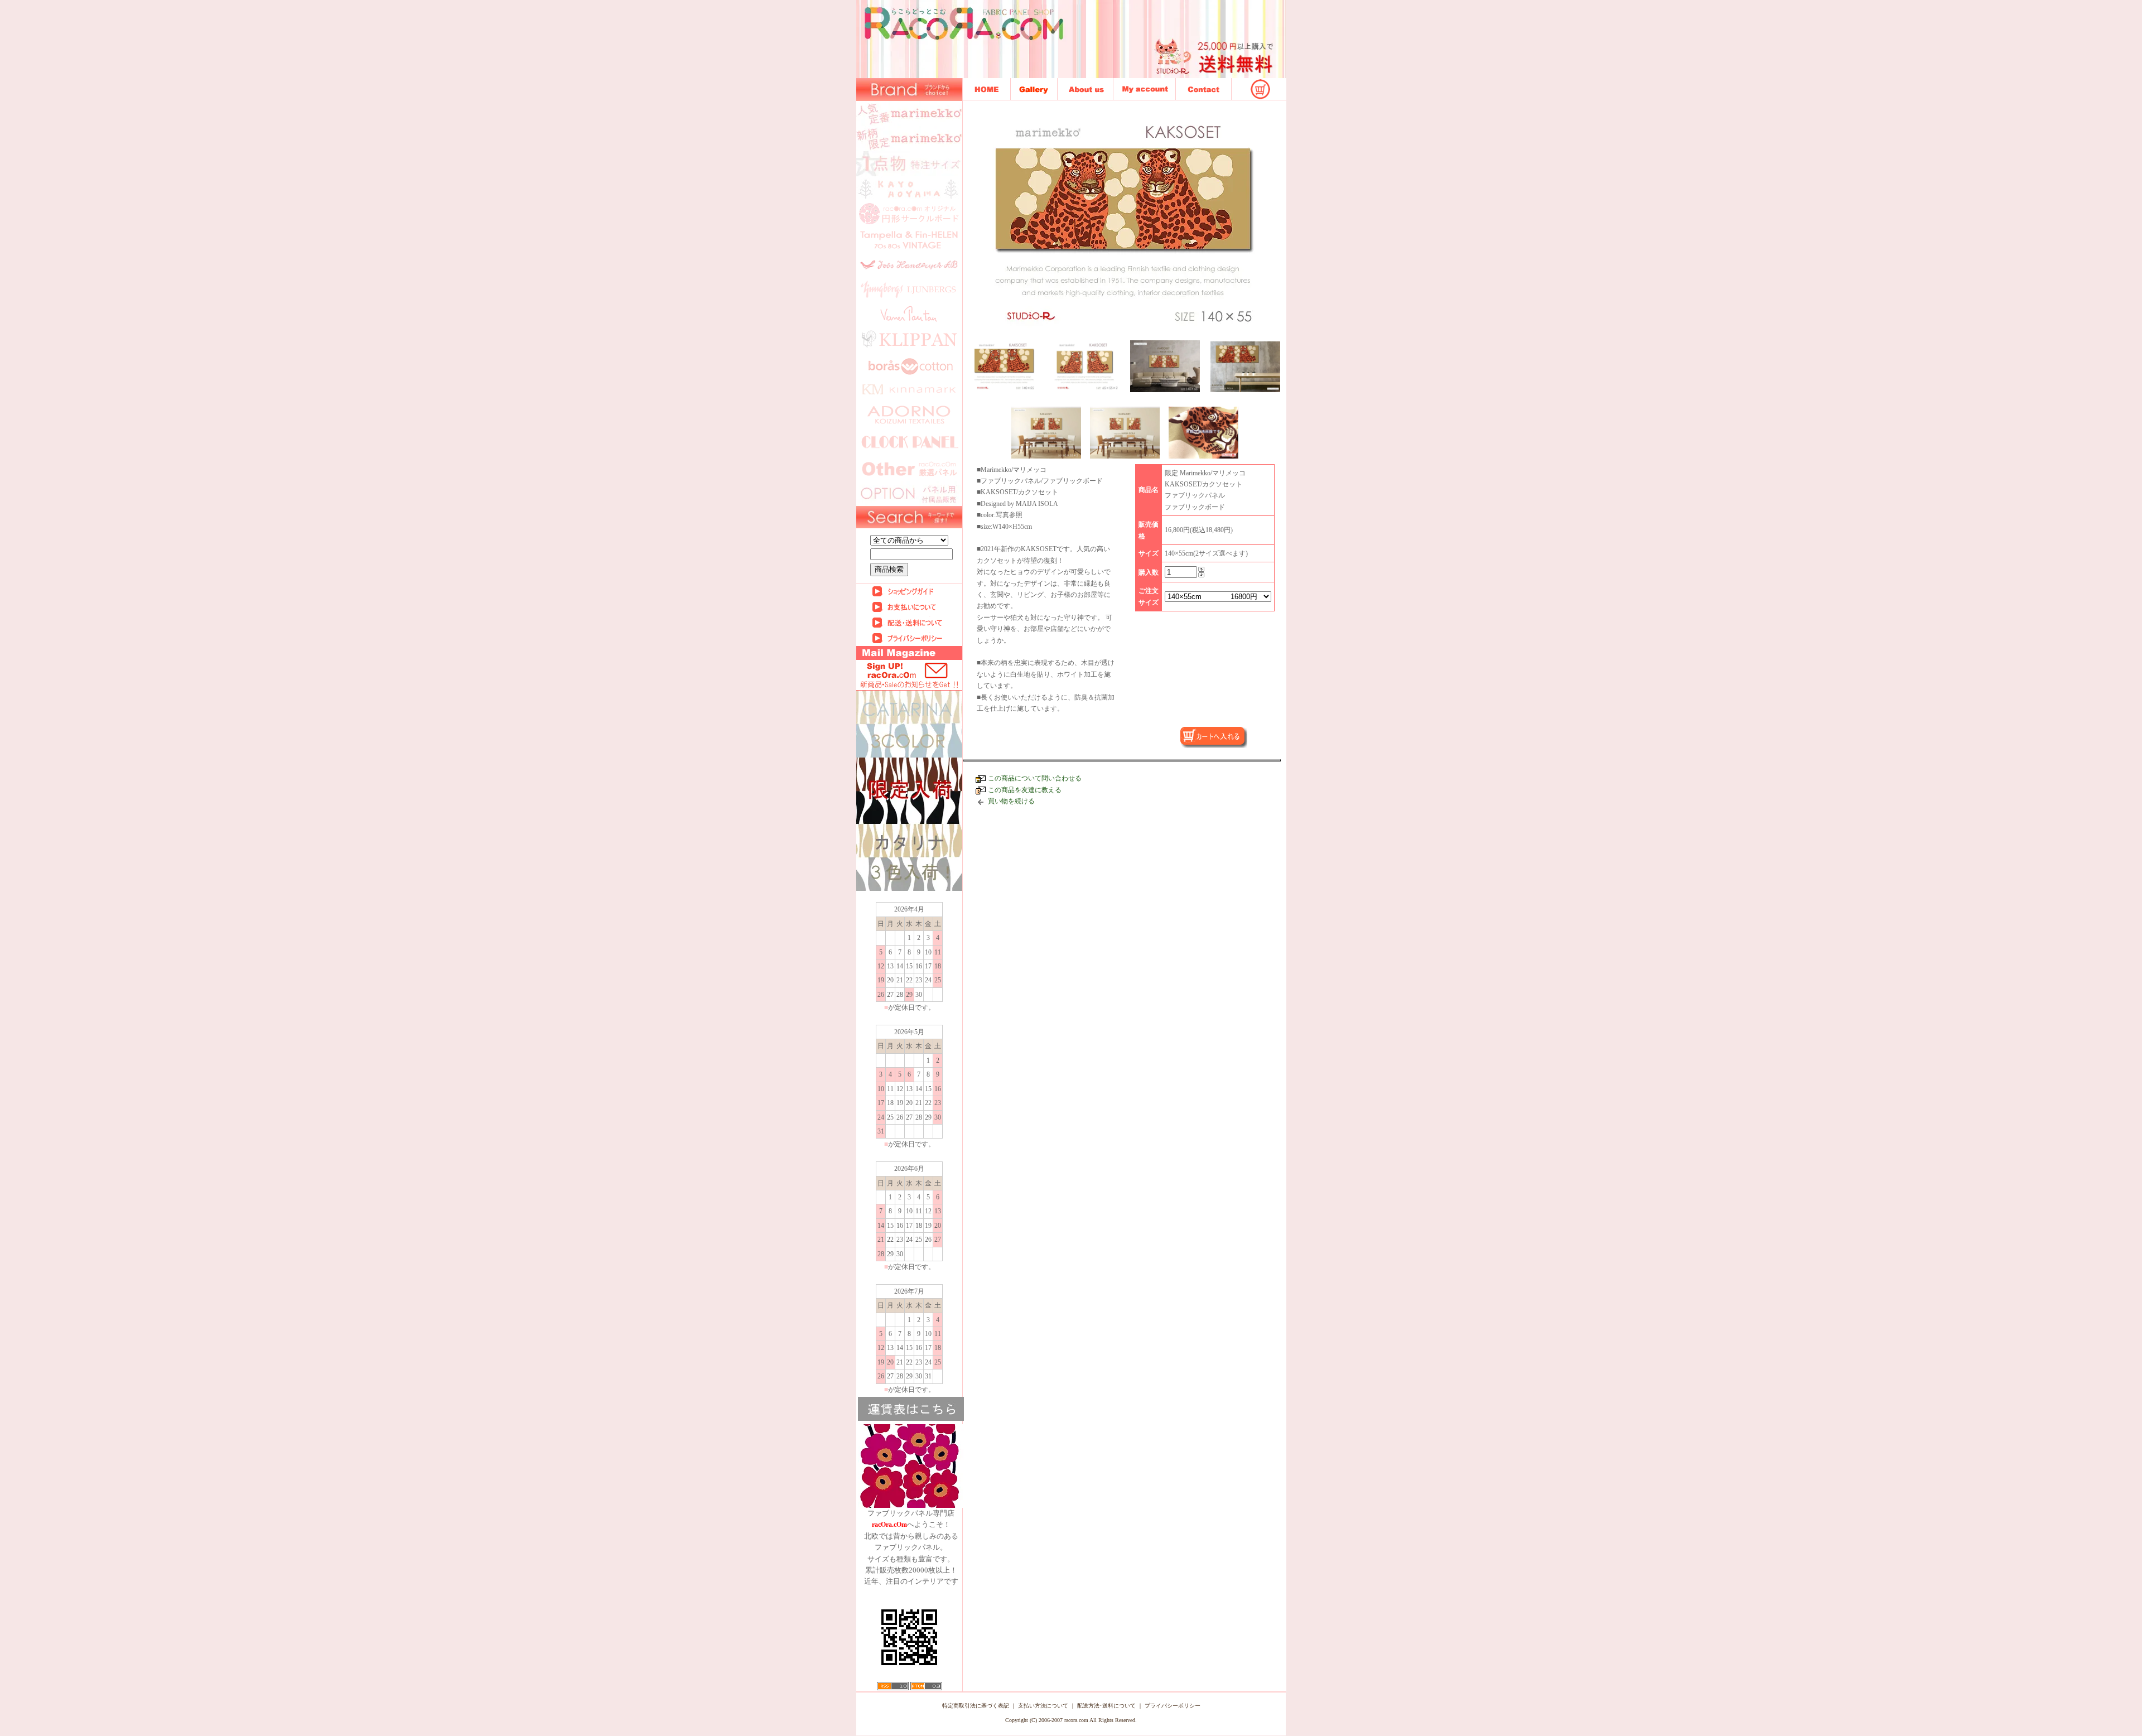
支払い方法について (1043, 1706)
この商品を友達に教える (1025, 790)
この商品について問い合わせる (1035, 778)
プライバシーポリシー (1173, 1706)
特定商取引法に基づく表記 (976, 1706)
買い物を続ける (1011, 801)
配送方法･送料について (1106, 1706)
